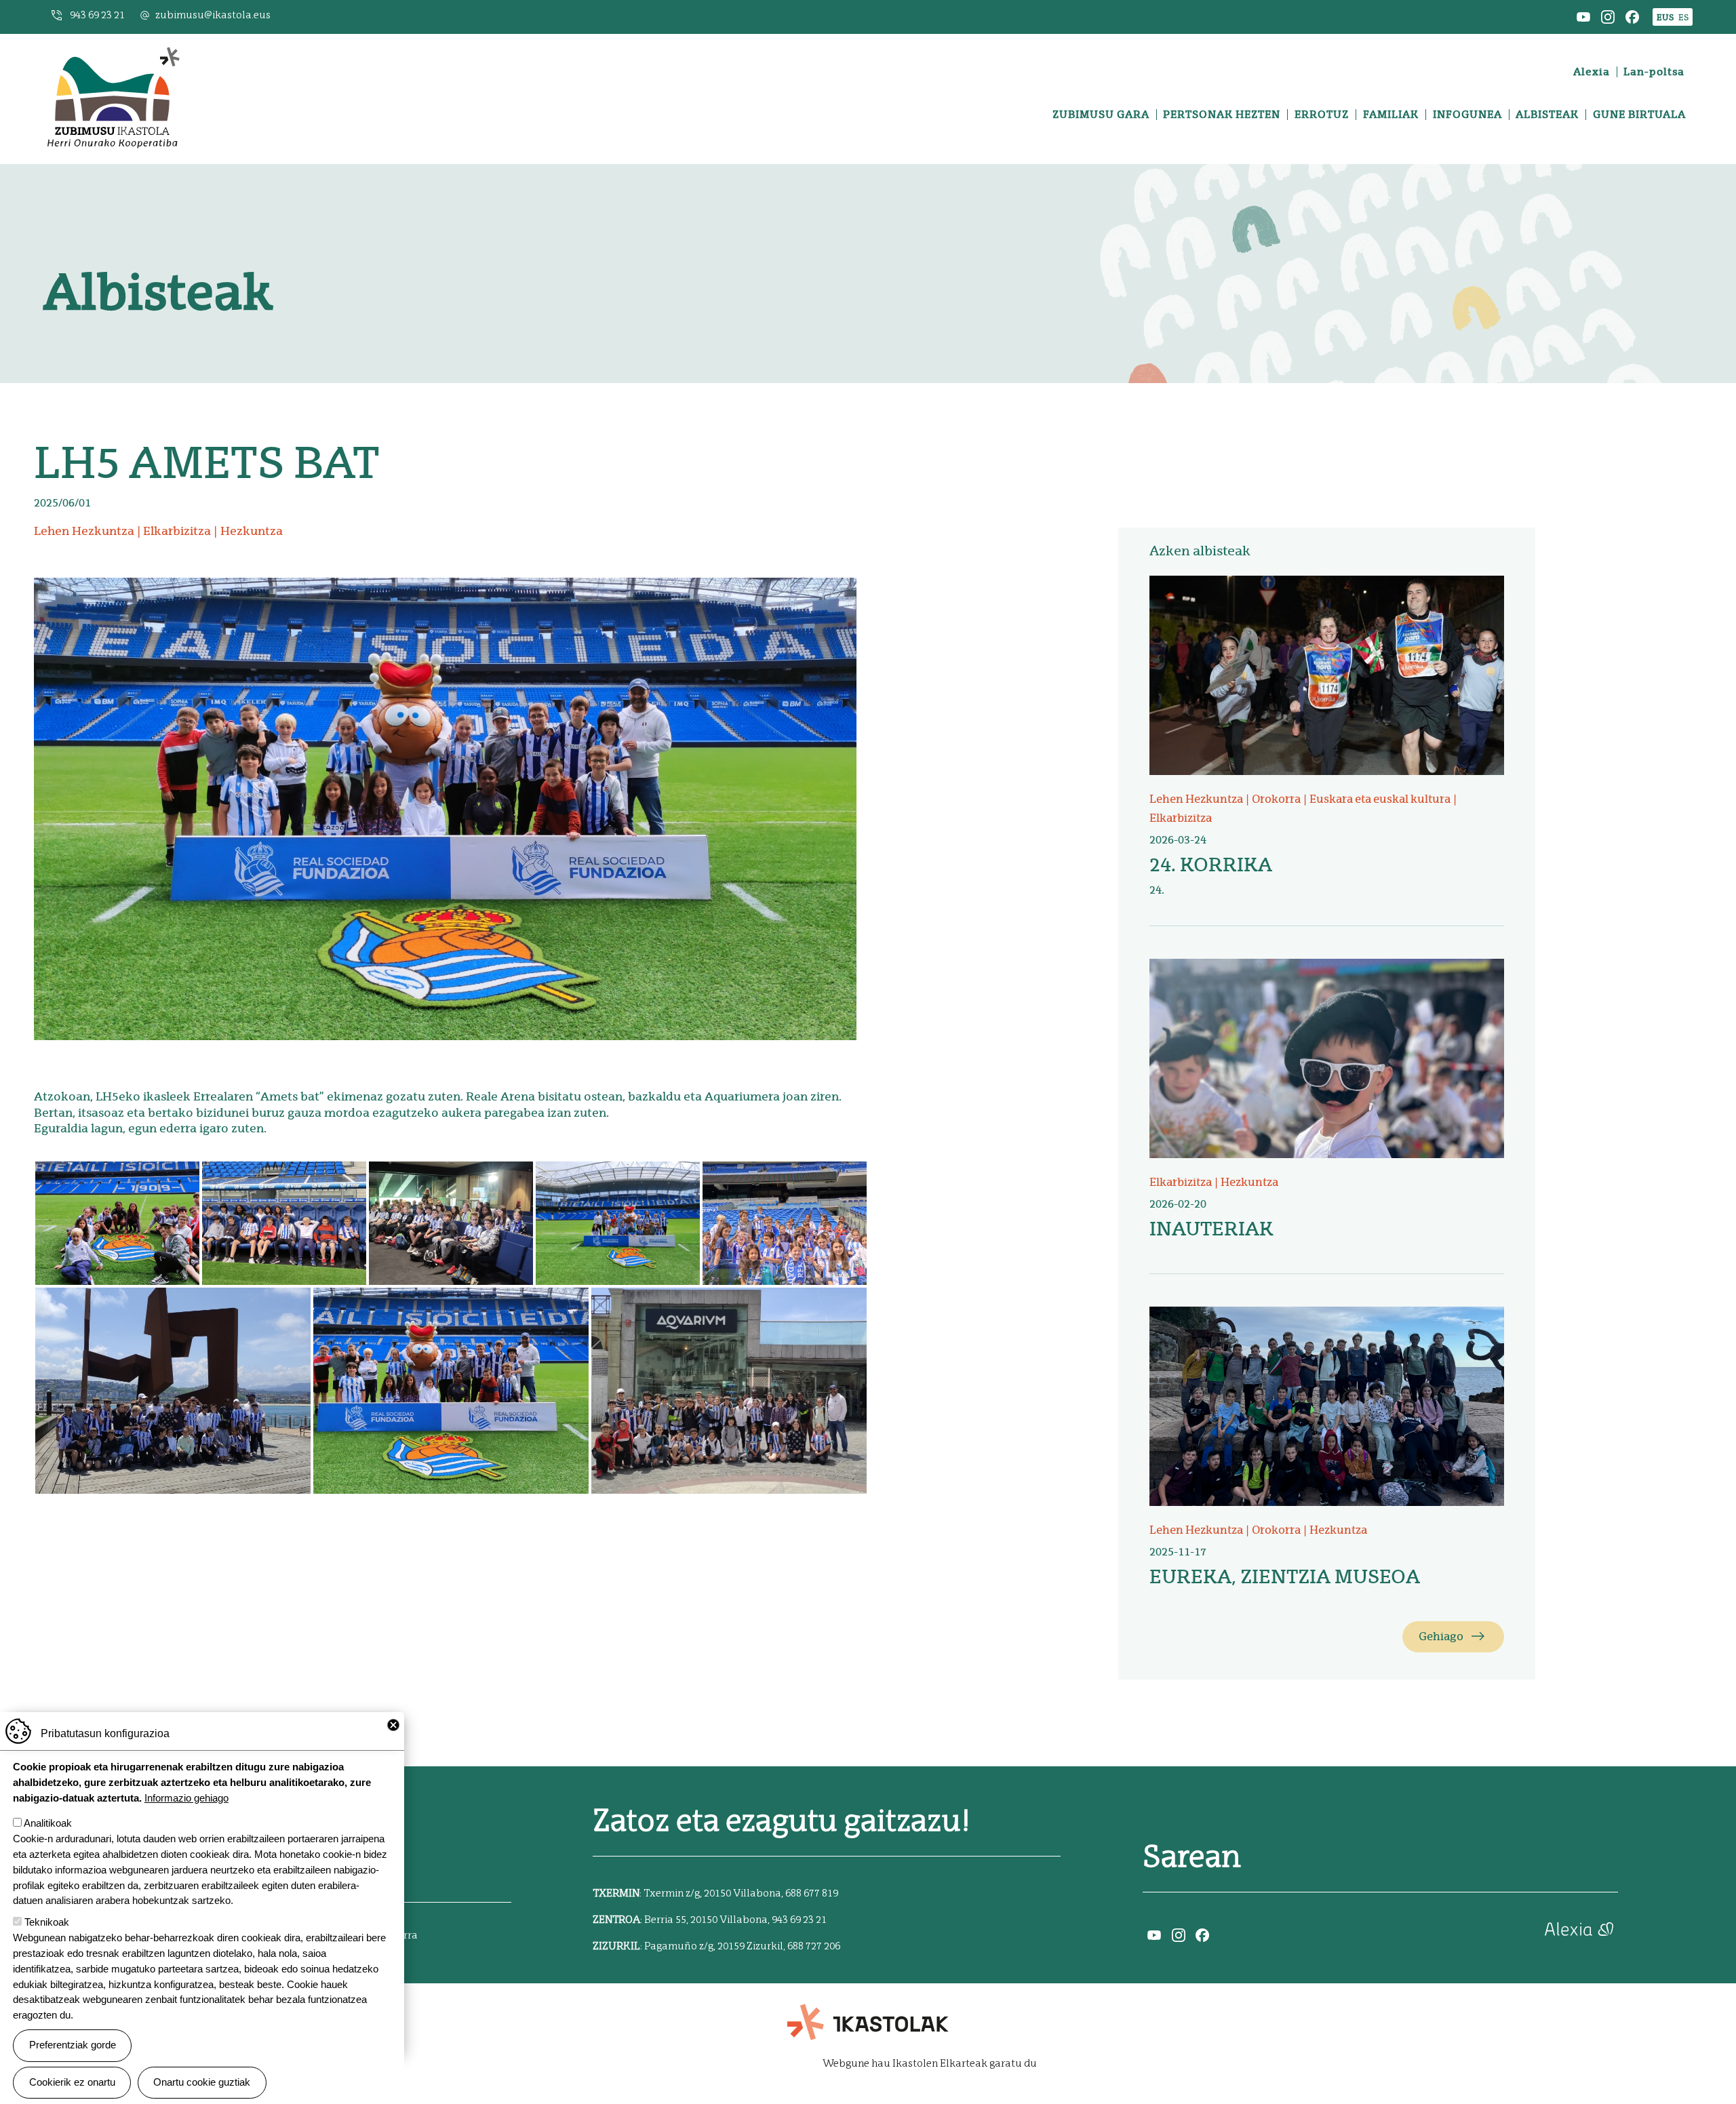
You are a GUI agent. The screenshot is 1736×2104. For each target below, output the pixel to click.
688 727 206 (814, 1946)
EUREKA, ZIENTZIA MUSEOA (1285, 1576)
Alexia (1592, 72)
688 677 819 (812, 1893)
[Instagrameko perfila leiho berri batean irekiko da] (1608, 16)
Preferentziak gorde (73, 2045)
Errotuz (1322, 115)
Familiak (1391, 115)
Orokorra (1276, 799)
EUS (1665, 17)
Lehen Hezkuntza (84, 531)
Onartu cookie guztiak (202, 2082)
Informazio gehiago (186, 1797)
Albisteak (1547, 115)
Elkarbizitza (177, 531)
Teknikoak (47, 1922)
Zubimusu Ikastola (113, 51)
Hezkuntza (252, 531)
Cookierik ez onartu (72, 2082)
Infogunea (1467, 115)
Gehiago (1441, 1636)
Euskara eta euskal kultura (1380, 799)
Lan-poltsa (1654, 72)
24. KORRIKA (1211, 865)
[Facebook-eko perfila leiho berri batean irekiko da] (1632, 16)
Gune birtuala (1639, 115)
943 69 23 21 (97, 15)
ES (1683, 17)
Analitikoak (48, 1823)
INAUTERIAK (1211, 1229)
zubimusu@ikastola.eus (213, 15)
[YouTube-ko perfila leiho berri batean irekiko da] (1583, 16)
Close (393, 1725)
